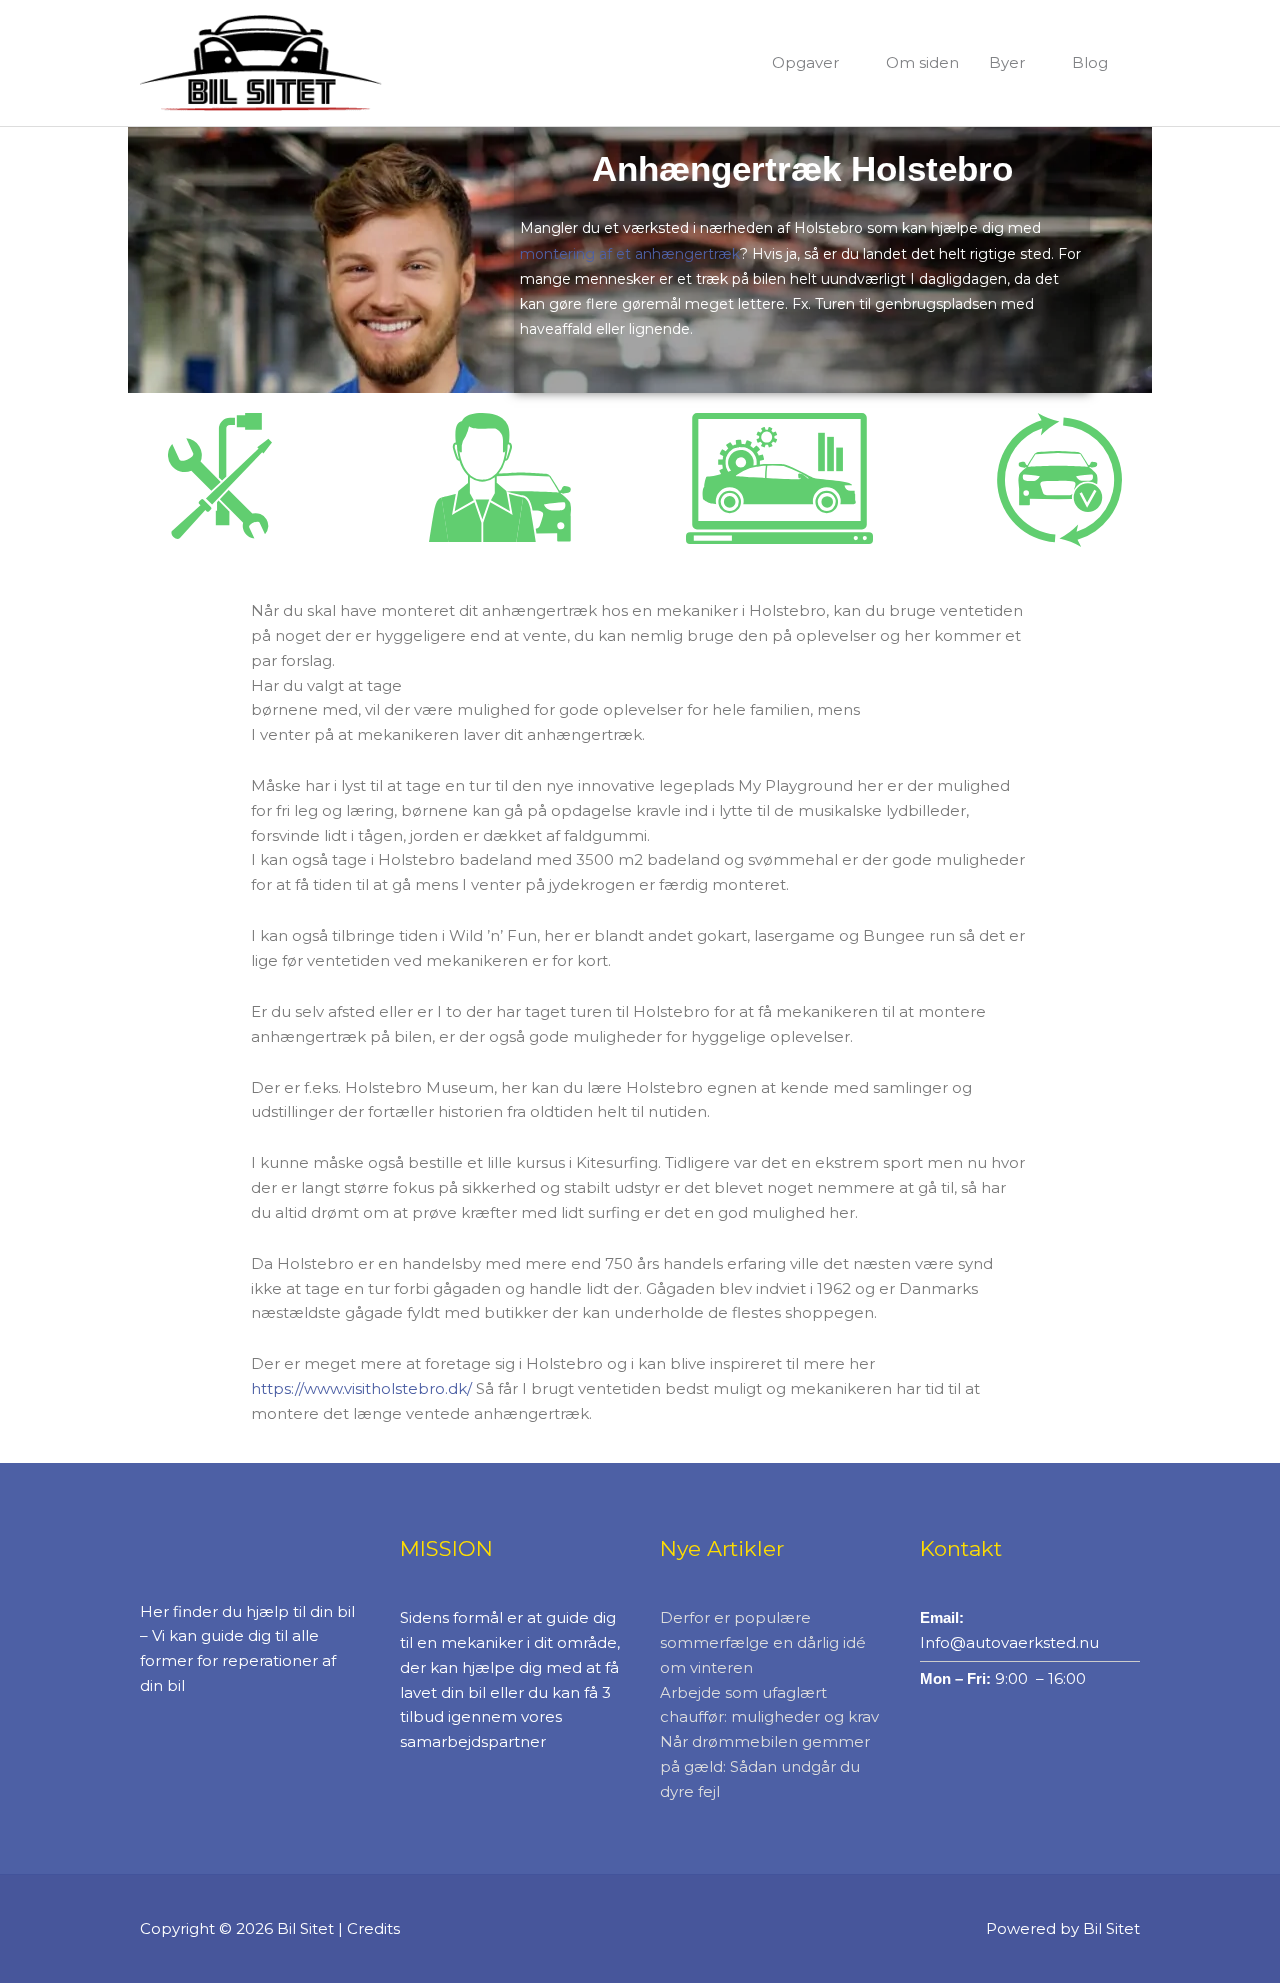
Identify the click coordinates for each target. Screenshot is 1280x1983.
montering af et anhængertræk (630, 254)
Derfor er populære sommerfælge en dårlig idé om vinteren (763, 1642)
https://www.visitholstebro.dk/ (361, 1388)
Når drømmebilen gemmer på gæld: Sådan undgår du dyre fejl (765, 1766)
